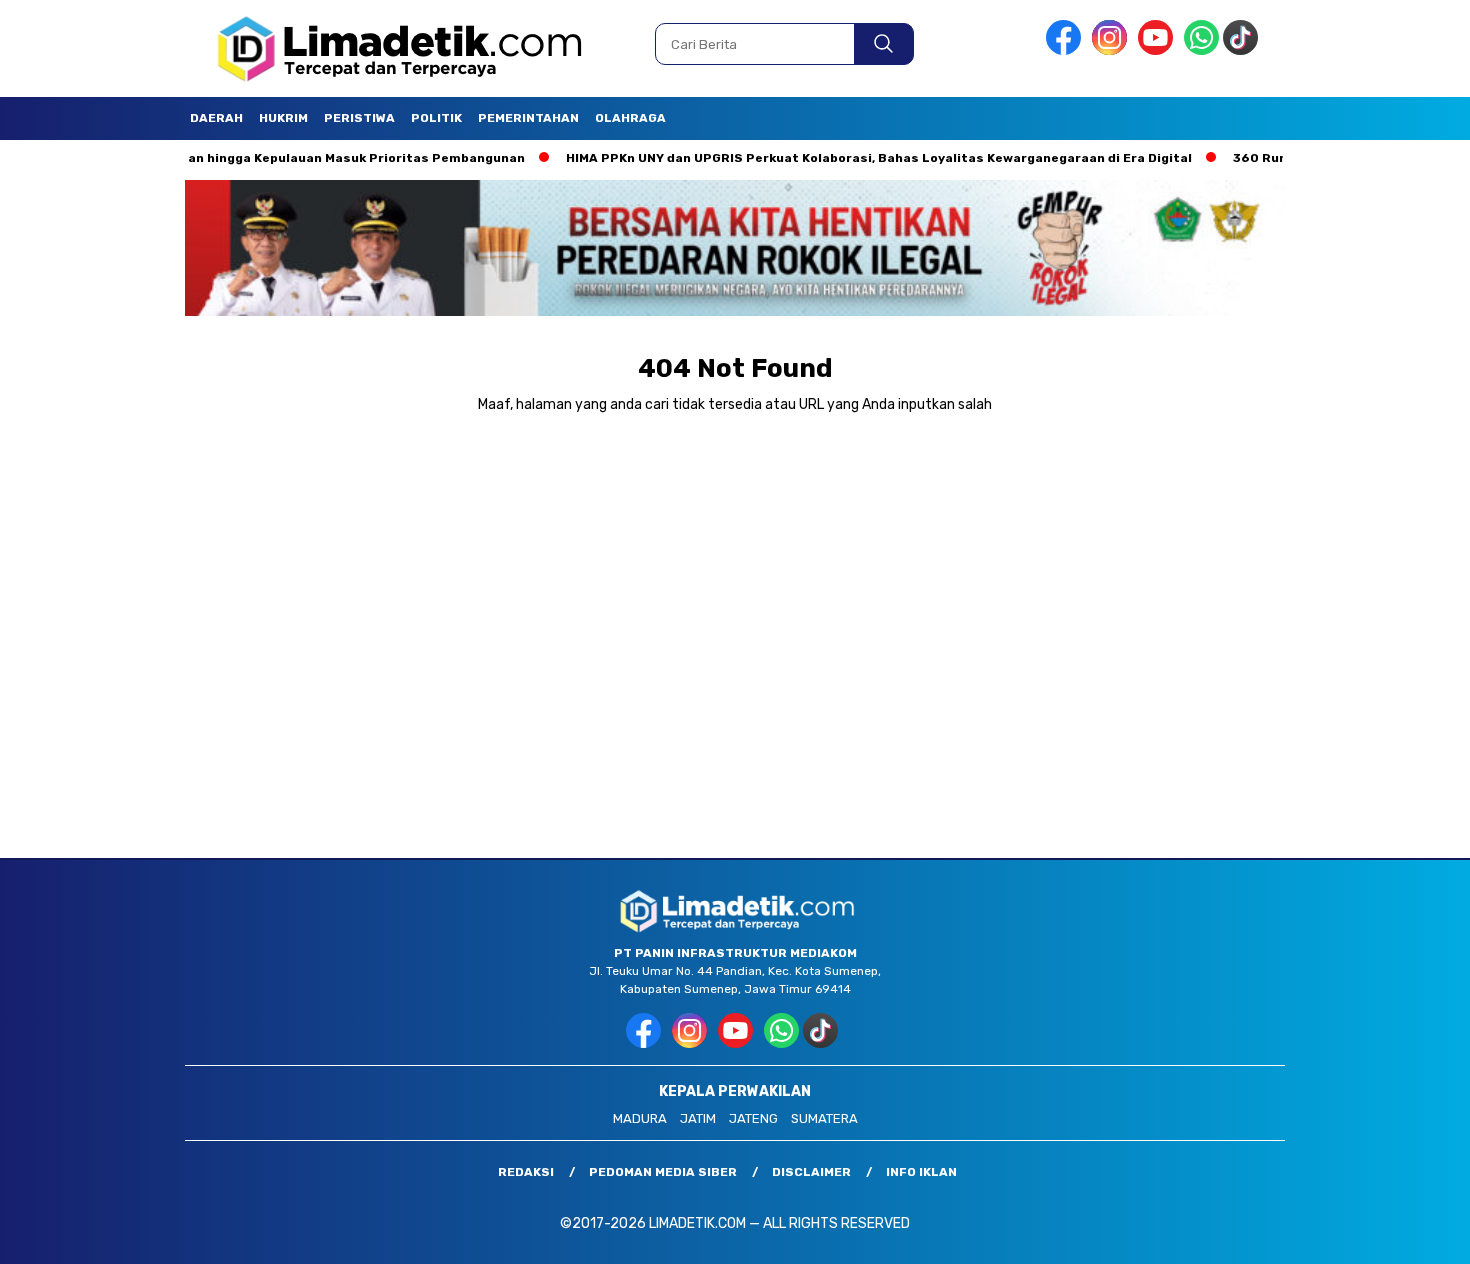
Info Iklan (921, 1172)
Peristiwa (359, 118)
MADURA (640, 1118)
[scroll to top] (1409, 1233)
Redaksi (526, 1172)
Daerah (216, 118)
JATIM (698, 1118)
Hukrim (283, 118)
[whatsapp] (1201, 50)
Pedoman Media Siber (663, 1172)
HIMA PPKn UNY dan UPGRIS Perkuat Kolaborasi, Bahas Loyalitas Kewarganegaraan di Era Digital (831, 158)
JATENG (753, 1118)
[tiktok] (1244, 50)
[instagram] (1113, 50)
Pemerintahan (528, 118)
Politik (436, 118)
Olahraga (630, 118)
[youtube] (1159, 50)
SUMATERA (824, 1118)
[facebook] (1067, 50)
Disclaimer (811, 1172)
